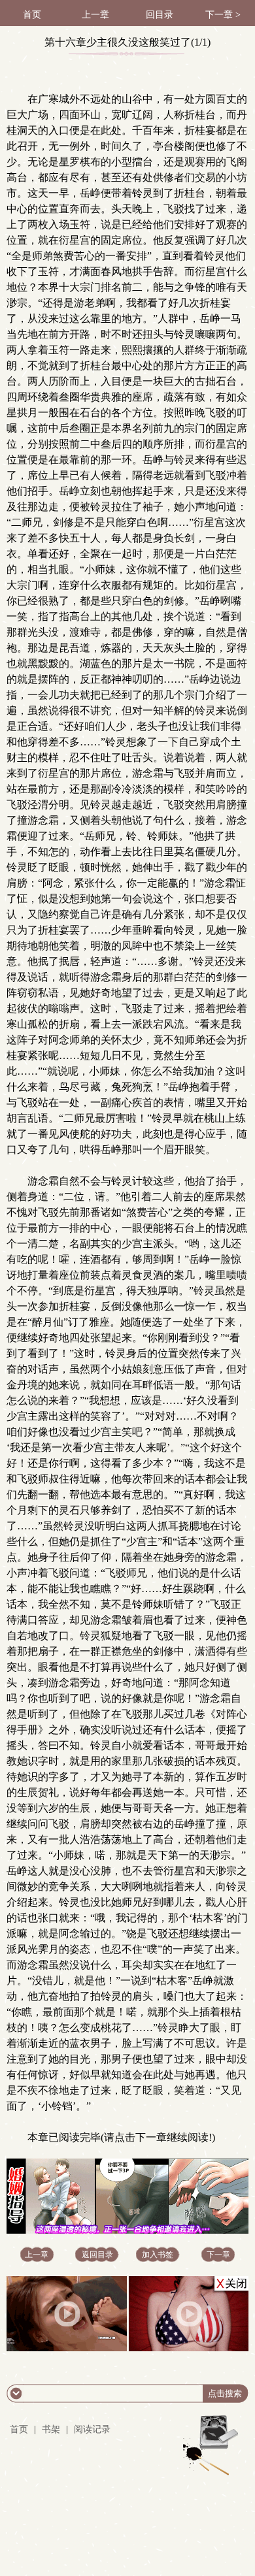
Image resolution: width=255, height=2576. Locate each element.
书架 (51, 2429)
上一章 (95, 15)
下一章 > (223, 15)
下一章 (218, 2255)
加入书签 (158, 2255)
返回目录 (97, 2255)
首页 (32, 15)
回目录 (160, 15)
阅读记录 (92, 2429)
